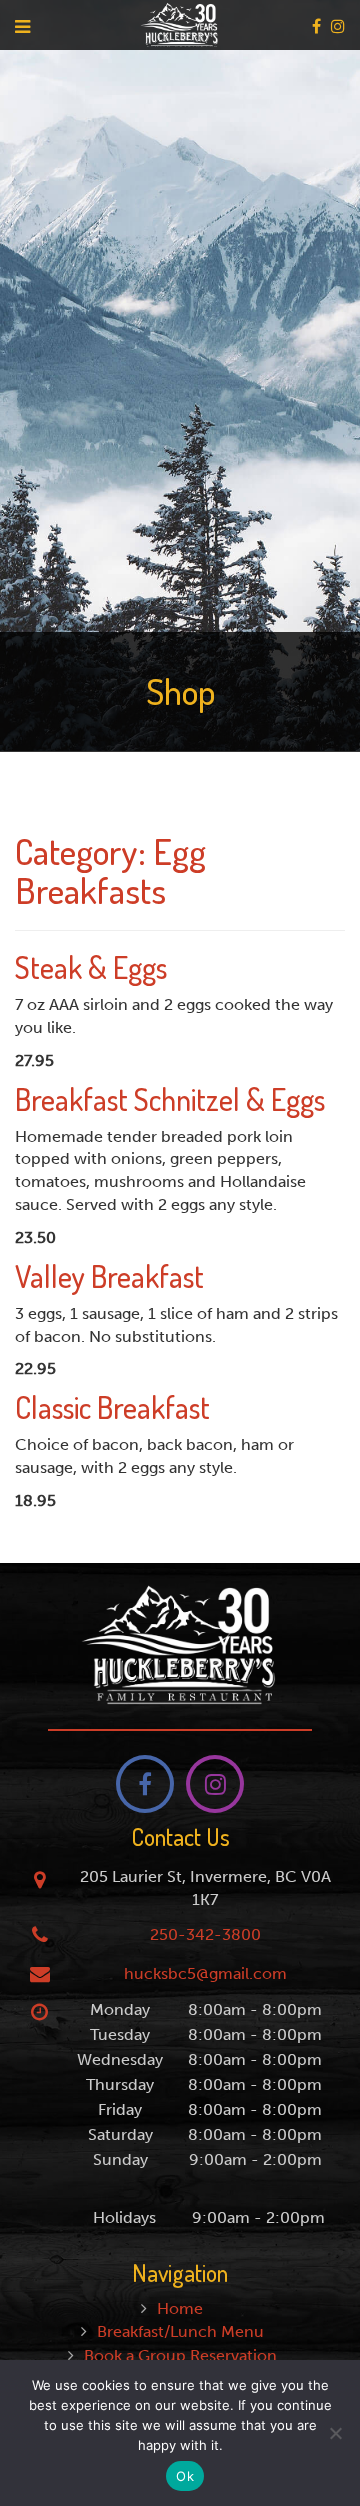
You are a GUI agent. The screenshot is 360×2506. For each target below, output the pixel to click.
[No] (335, 2433)
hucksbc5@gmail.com (205, 1973)
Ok (185, 2476)
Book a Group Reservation (180, 2355)
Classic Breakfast (112, 1407)
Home (180, 2308)
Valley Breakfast (109, 1276)
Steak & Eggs (91, 967)
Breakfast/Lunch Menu (180, 2331)
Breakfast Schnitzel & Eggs (170, 1099)
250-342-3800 (205, 1934)
